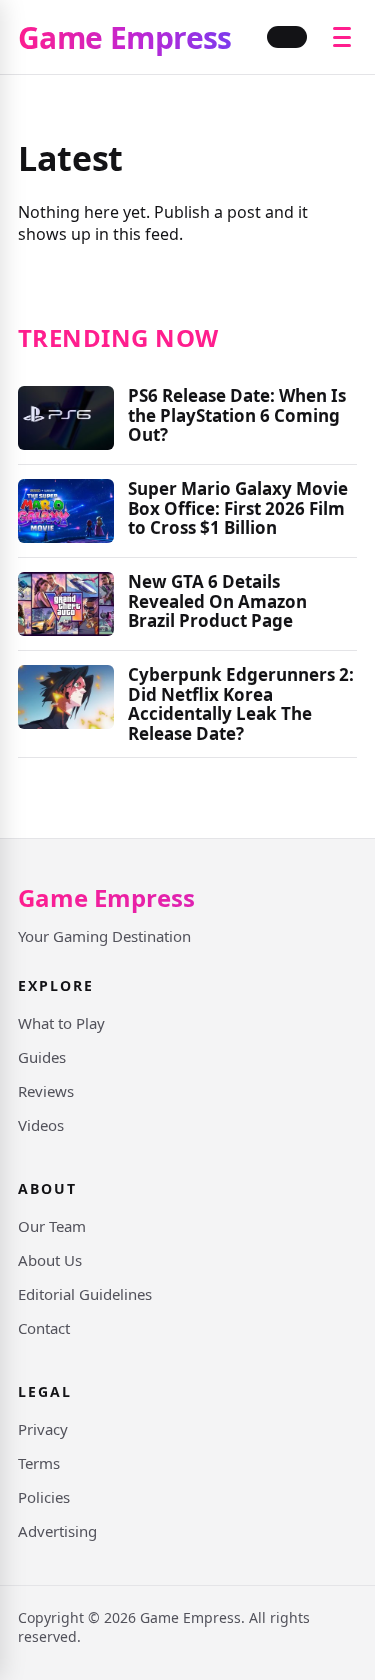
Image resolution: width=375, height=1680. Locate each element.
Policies (44, 1497)
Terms (39, 1463)
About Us (50, 1260)
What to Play (61, 1023)
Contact (44, 1328)
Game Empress (125, 37)
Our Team (52, 1226)
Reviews (46, 1091)
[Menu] (342, 37)
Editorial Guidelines (85, 1294)
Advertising (57, 1531)
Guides (42, 1057)
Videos (41, 1125)
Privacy (43, 1429)
